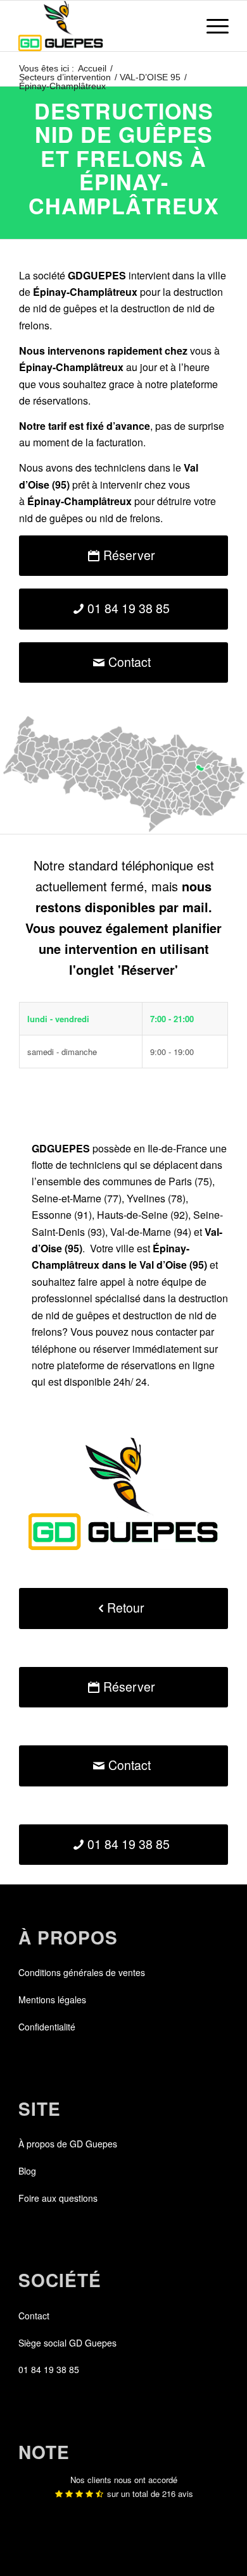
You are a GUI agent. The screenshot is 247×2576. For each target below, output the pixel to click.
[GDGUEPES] (102, 26)
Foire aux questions (58, 2198)
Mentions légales (52, 1999)
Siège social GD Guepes (67, 2343)
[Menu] (211, 26)
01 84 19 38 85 (49, 2369)
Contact (34, 2316)
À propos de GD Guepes (68, 2144)
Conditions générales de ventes (82, 1972)
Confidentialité (47, 2027)
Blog (27, 2171)
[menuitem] (211, 26)
